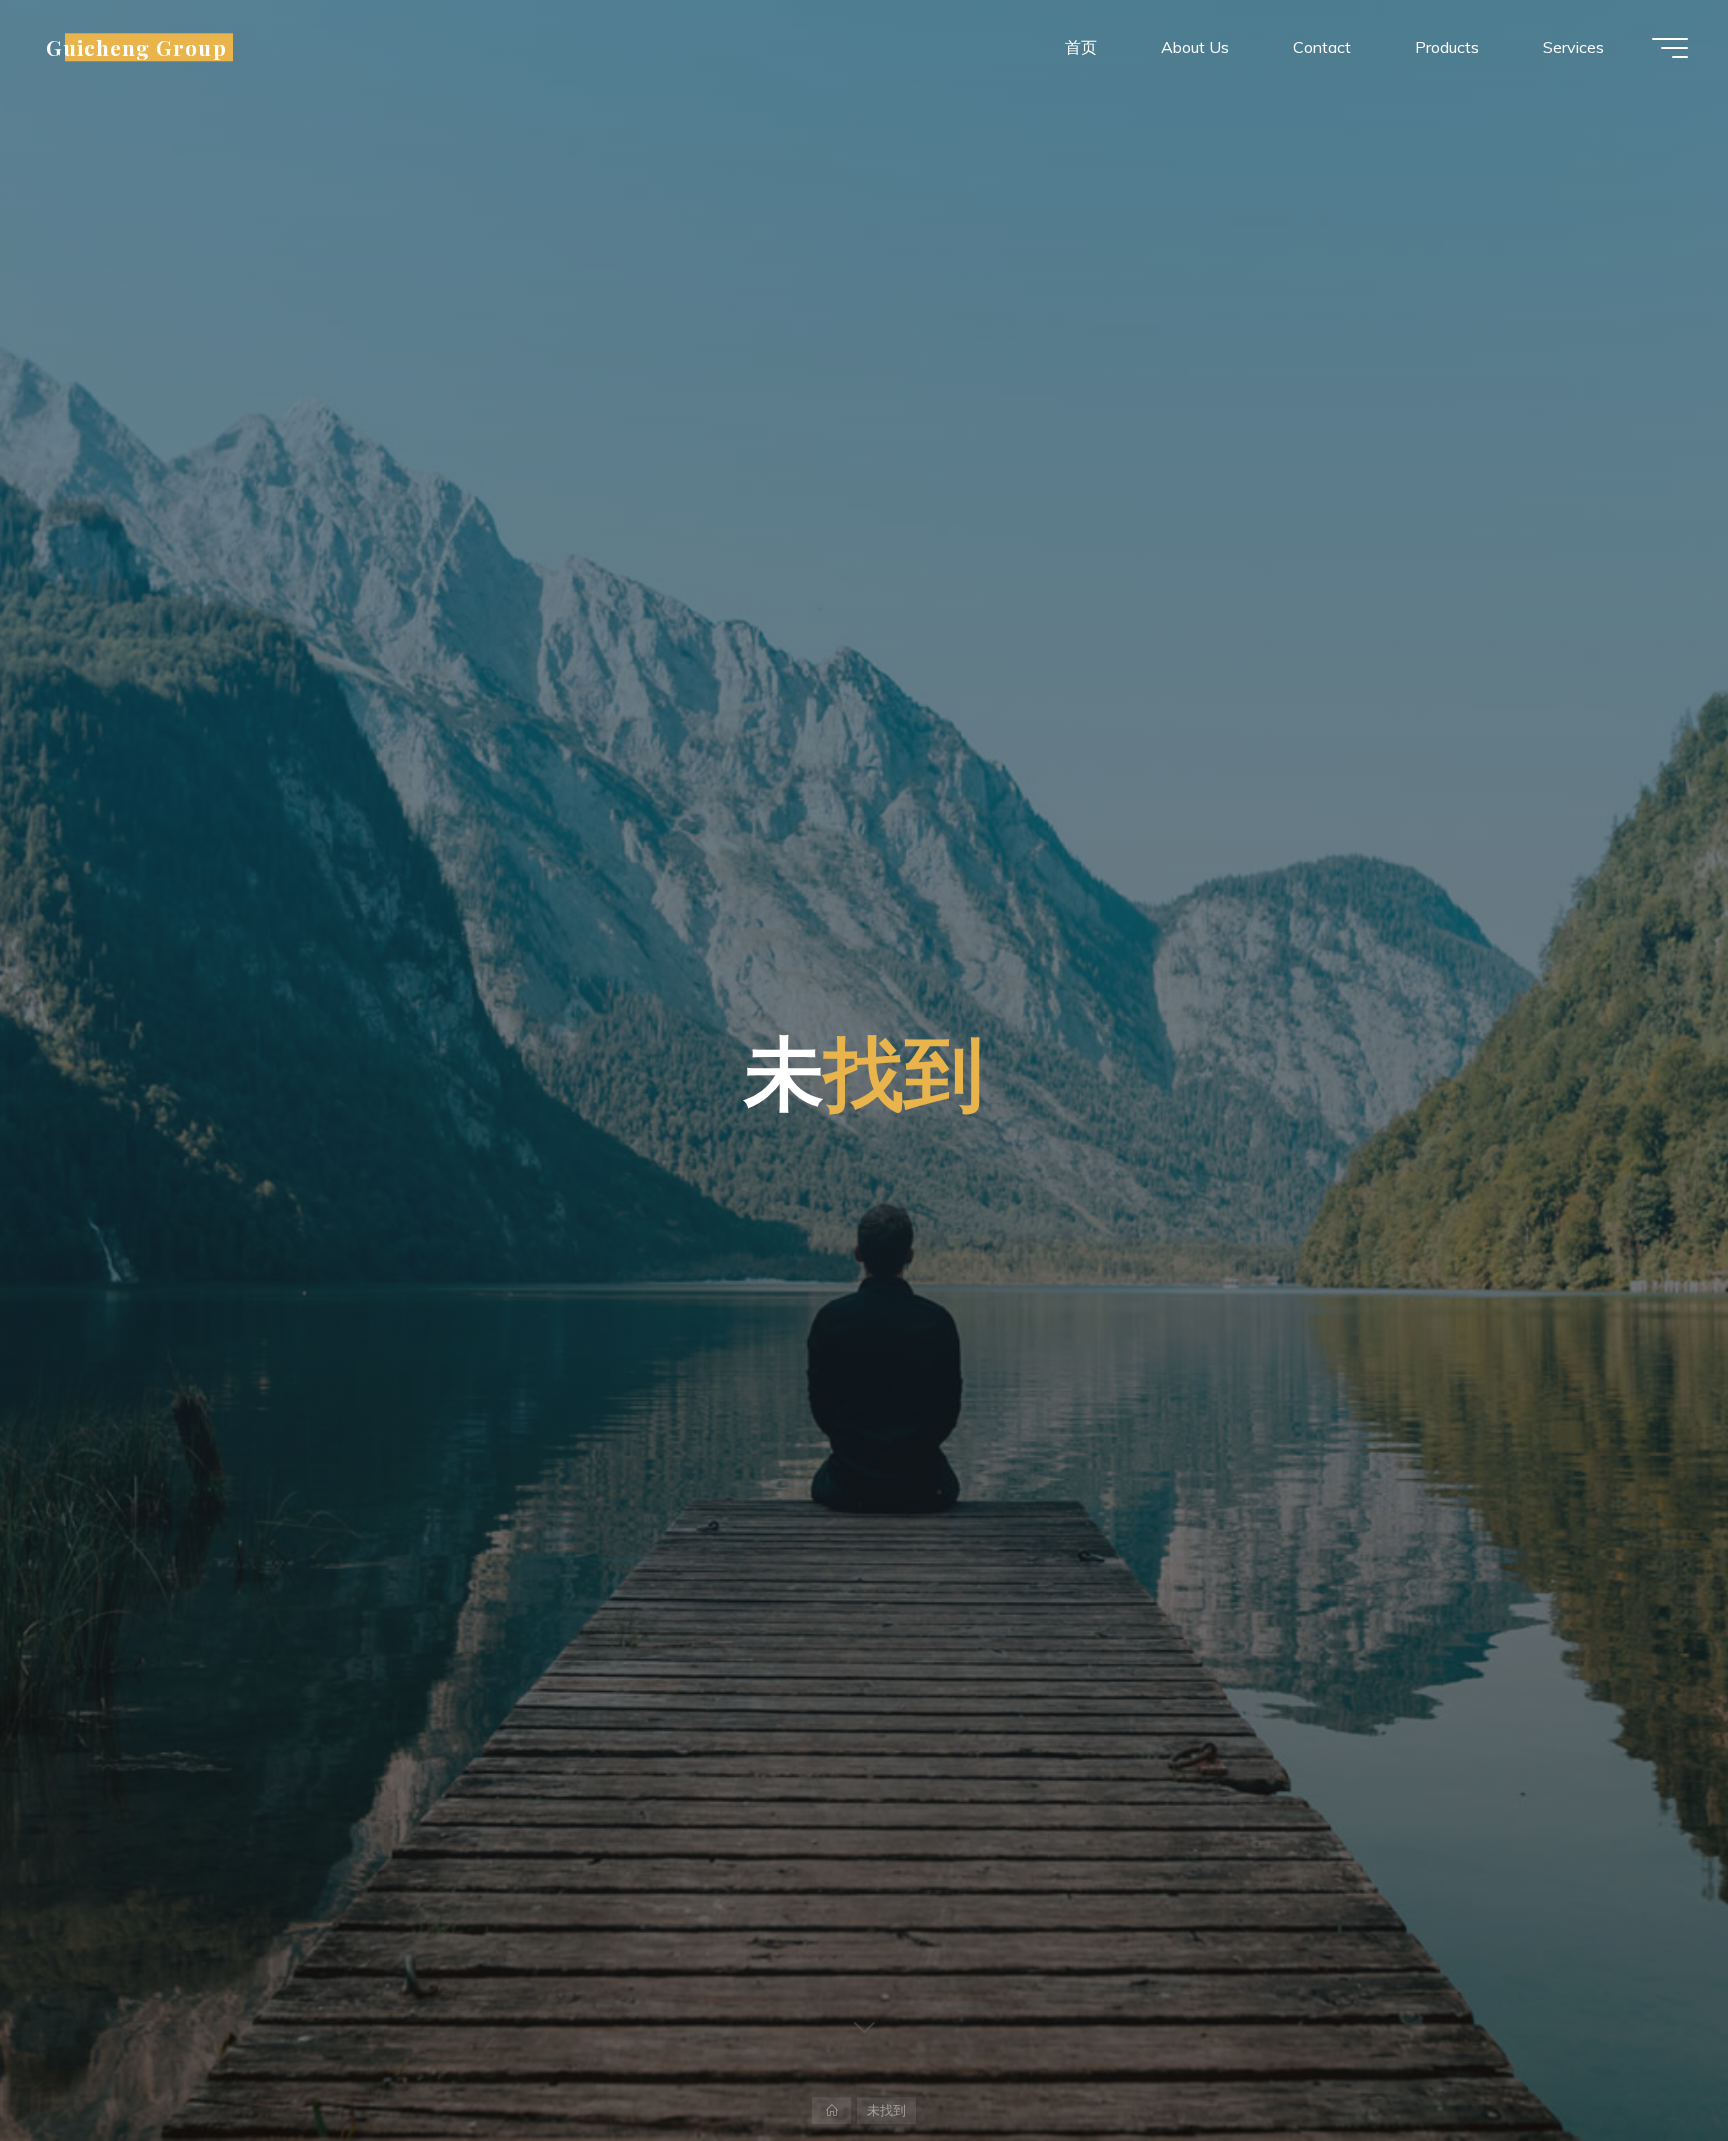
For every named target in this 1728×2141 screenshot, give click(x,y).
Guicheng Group (136, 47)
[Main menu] (1670, 48)
